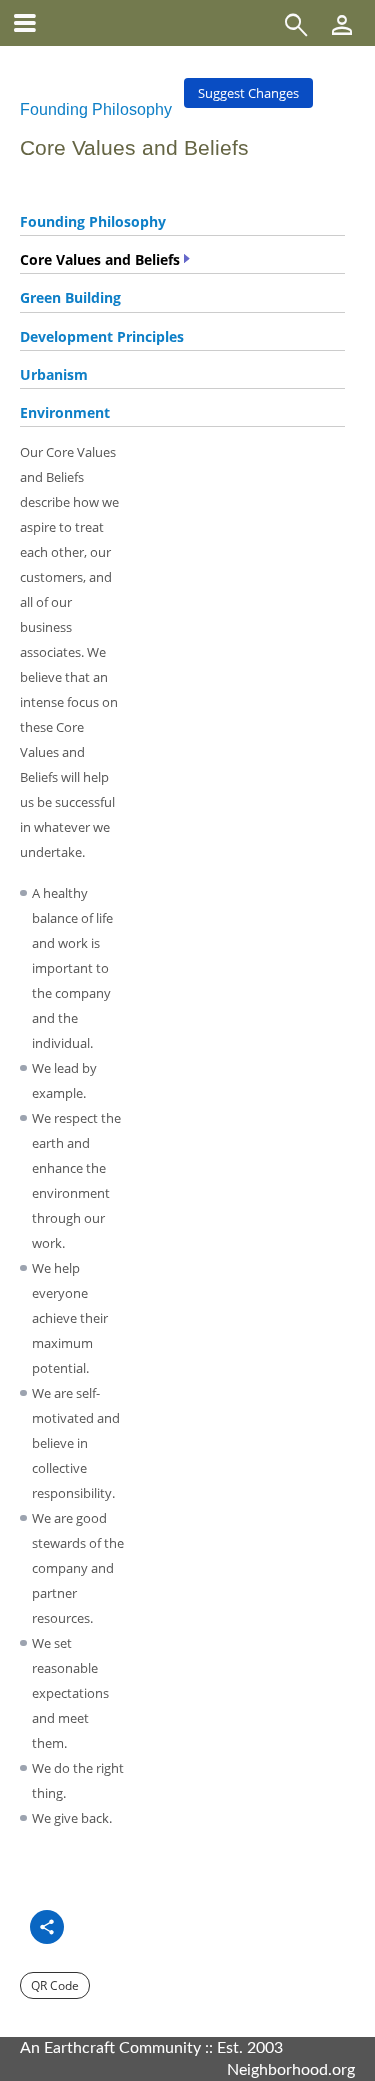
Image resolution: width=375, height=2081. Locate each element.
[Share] (47, 1927)
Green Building (70, 297)
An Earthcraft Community (110, 2048)
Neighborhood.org (291, 2070)
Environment (65, 412)
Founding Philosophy (96, 109)
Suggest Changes (248, 93)
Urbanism (54, 374)
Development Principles (102, 336)
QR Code (55, 1985)
